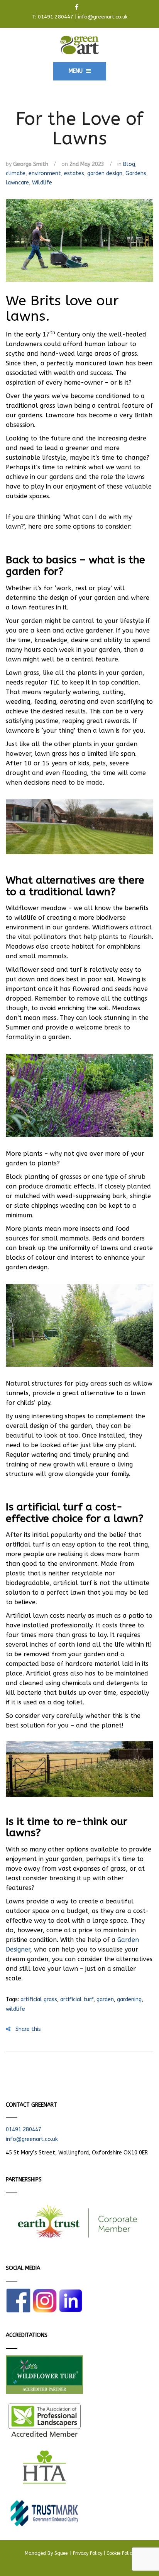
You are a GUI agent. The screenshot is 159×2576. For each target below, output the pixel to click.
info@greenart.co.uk (103, 17)
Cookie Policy (120, 2553)
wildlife (15, 2009)
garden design (105, 173)
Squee (62, 2553)
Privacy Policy (88, 2553)
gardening (129, 1999)
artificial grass (39, 1999)
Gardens (136, 173)
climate (16, 173)
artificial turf (77, 1999)
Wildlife (42, 183)
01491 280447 (56, 17)
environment (45, 173)
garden (105, 1999)
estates (74, 173)
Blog (129, 164)
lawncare (17, 183)
